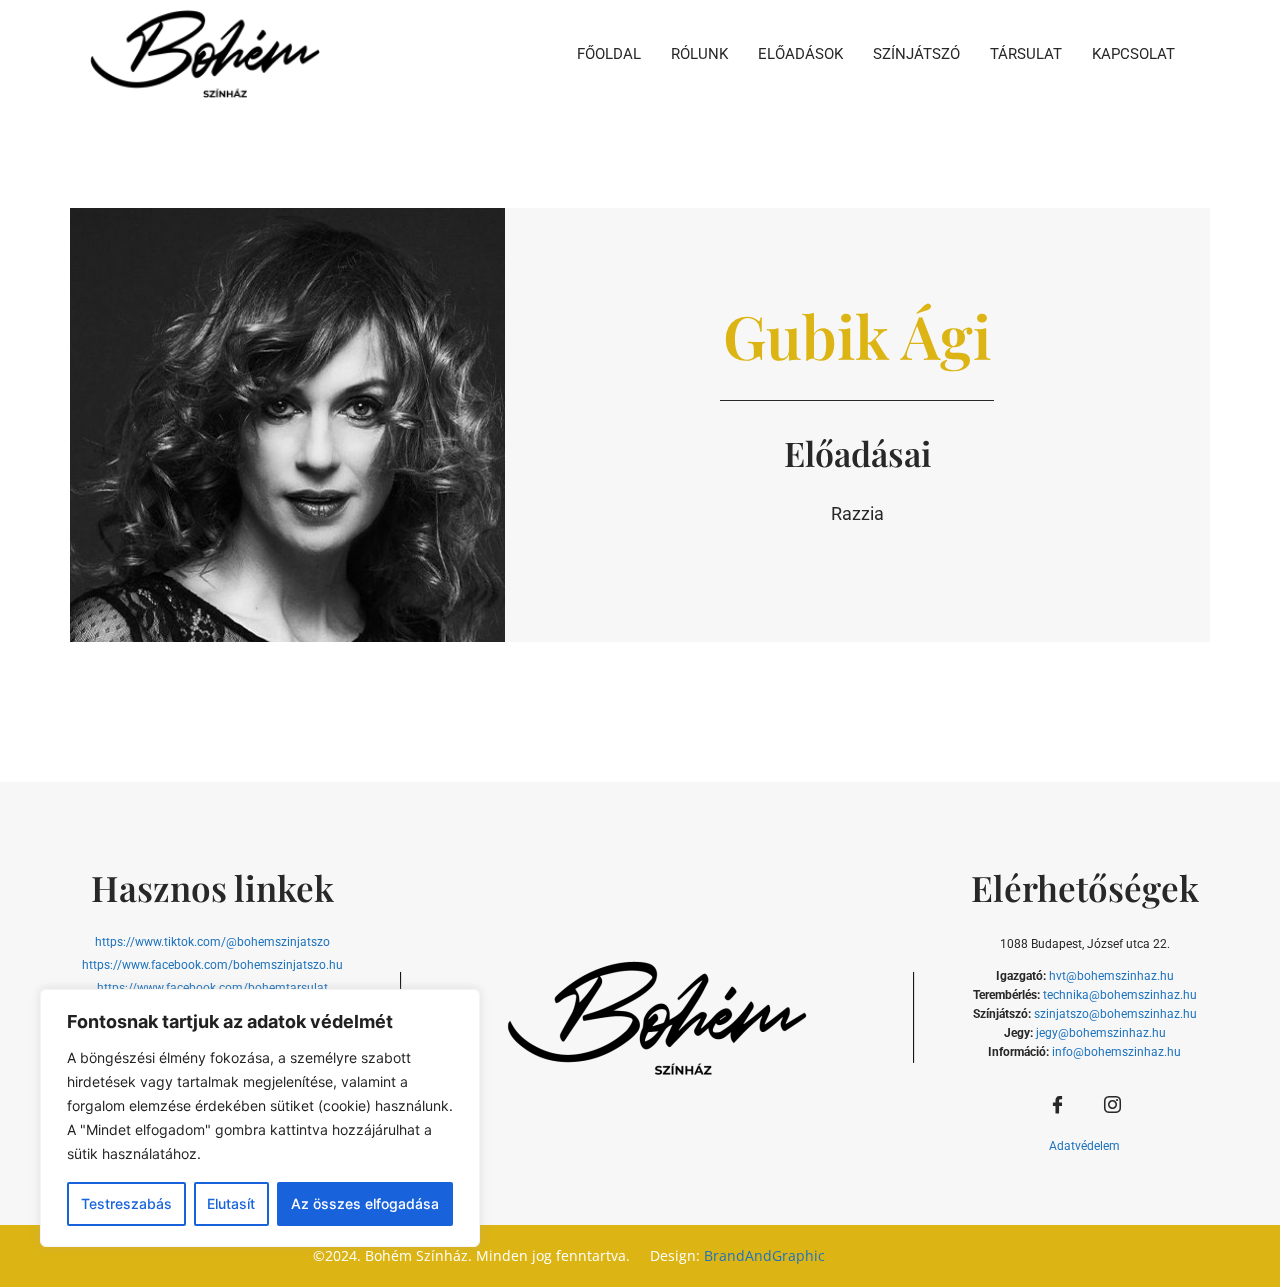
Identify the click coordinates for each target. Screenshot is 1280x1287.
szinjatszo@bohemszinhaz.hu (1115, 1014)
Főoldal (609, 54)
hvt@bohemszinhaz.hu (1111, 976)
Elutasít (231, 1203)
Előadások (800, 54)
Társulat (1026, 54)
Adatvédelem (1084, 1146)
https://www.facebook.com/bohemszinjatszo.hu (212, 965)
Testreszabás (126, 1203)
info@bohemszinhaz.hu (1116, 1052)
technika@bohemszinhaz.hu (1120, 995)
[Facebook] (1057, 1106)
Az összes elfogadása (365, 1203)
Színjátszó (916, 54)
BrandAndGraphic (764, 1255)
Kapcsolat (1133, 54)
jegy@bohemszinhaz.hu (1101, 1033)
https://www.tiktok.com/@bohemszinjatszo (212, 942)
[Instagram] (1112, 1106)
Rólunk (699, 54)
